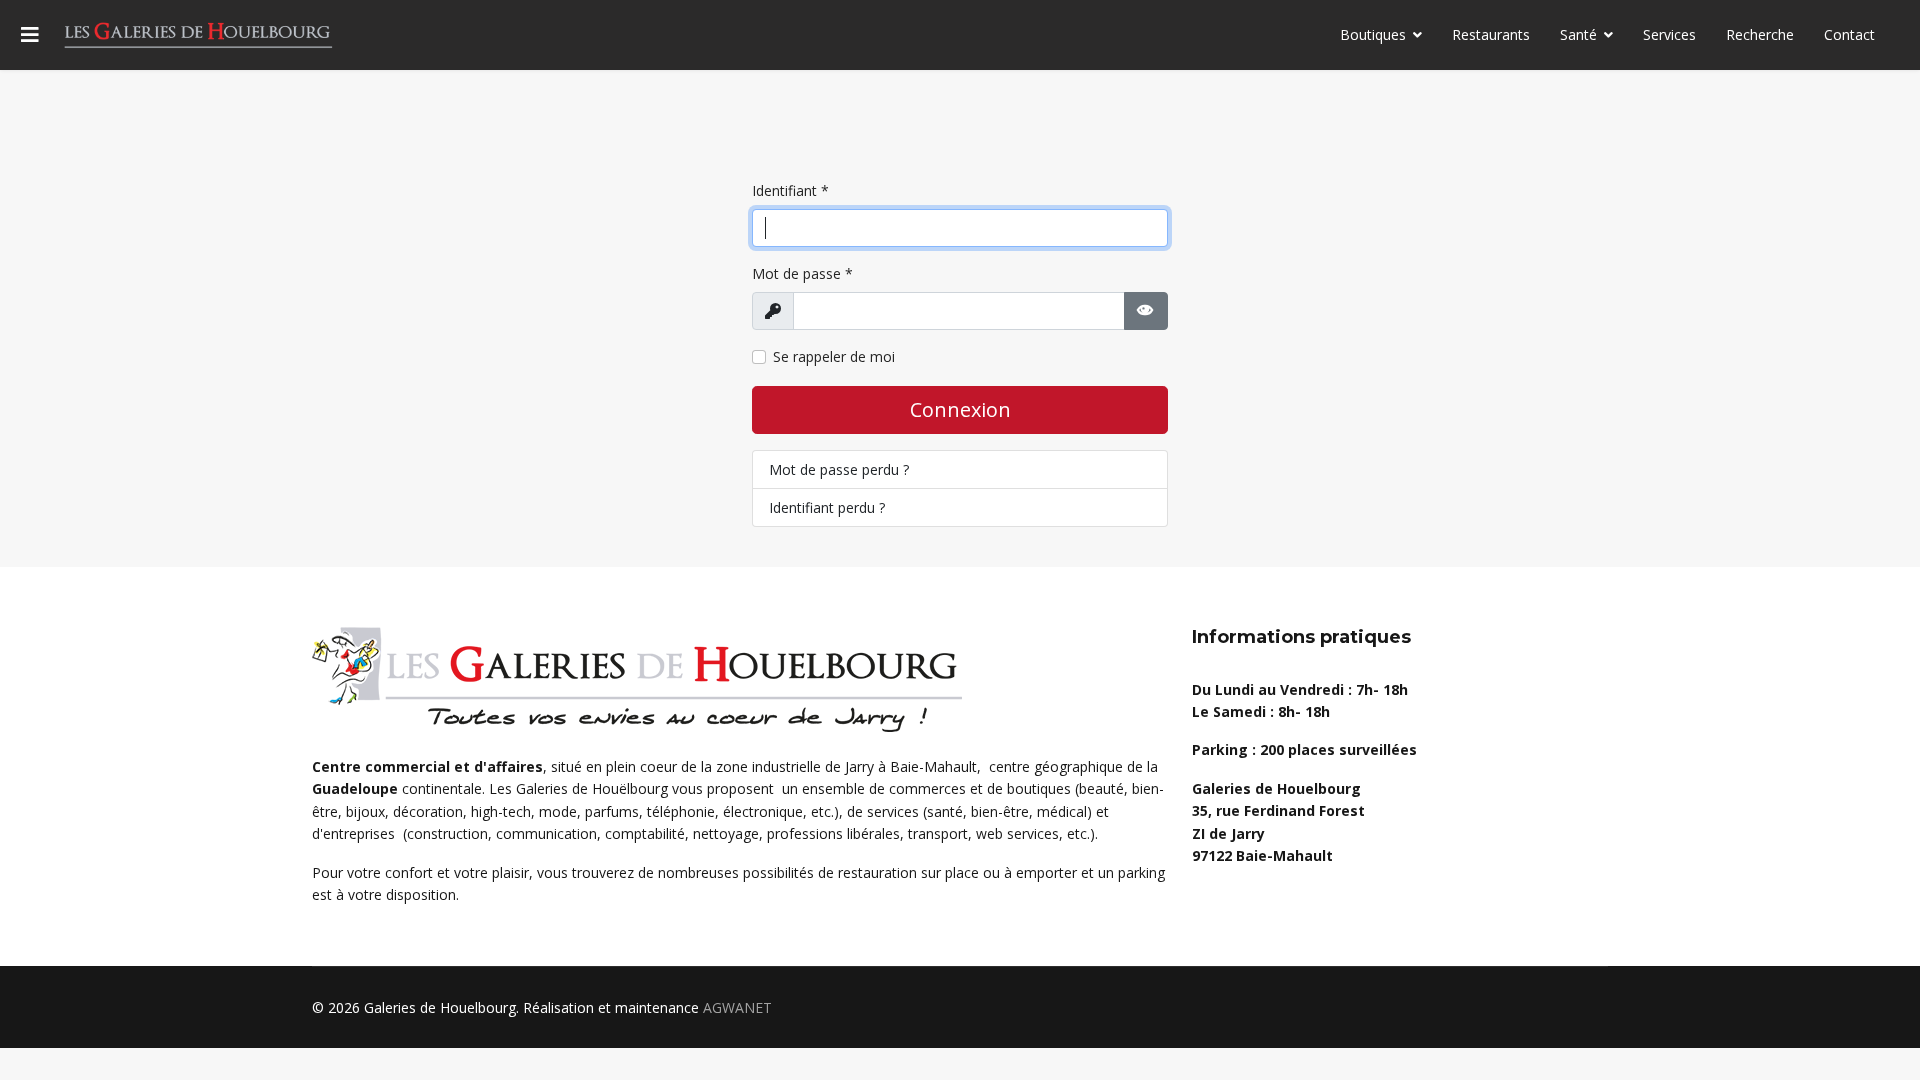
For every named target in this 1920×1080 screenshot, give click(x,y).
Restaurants (1491, 34)
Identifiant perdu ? (827, 507)
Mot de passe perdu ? (839, 469)
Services (1669, 34)
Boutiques (1373, 34)
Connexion (960, 409)
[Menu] (30, 35)
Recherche (1760, 34)
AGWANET (737, 1007)
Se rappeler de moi (834, 356)
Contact (1849, 34)
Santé (1578, 34)
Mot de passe (802, 273)
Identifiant (790, 190)
